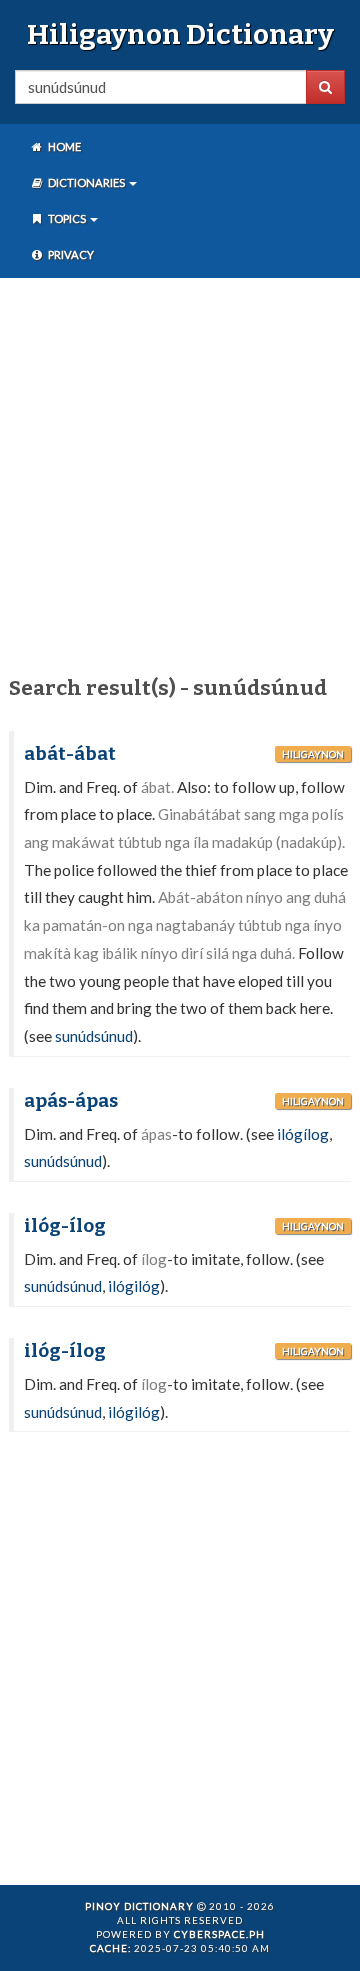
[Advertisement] (180, 473)
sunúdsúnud (94, 1036)
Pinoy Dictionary (139, 1906)
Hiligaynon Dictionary (180, 34)
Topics (67, 218)
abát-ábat (70, 754)
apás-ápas (71, 1101)
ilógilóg (134, 1286)
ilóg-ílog (65, 1226)
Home (63, 146)
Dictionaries (86, 182)
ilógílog (303, 1134)
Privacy (70, 254)
